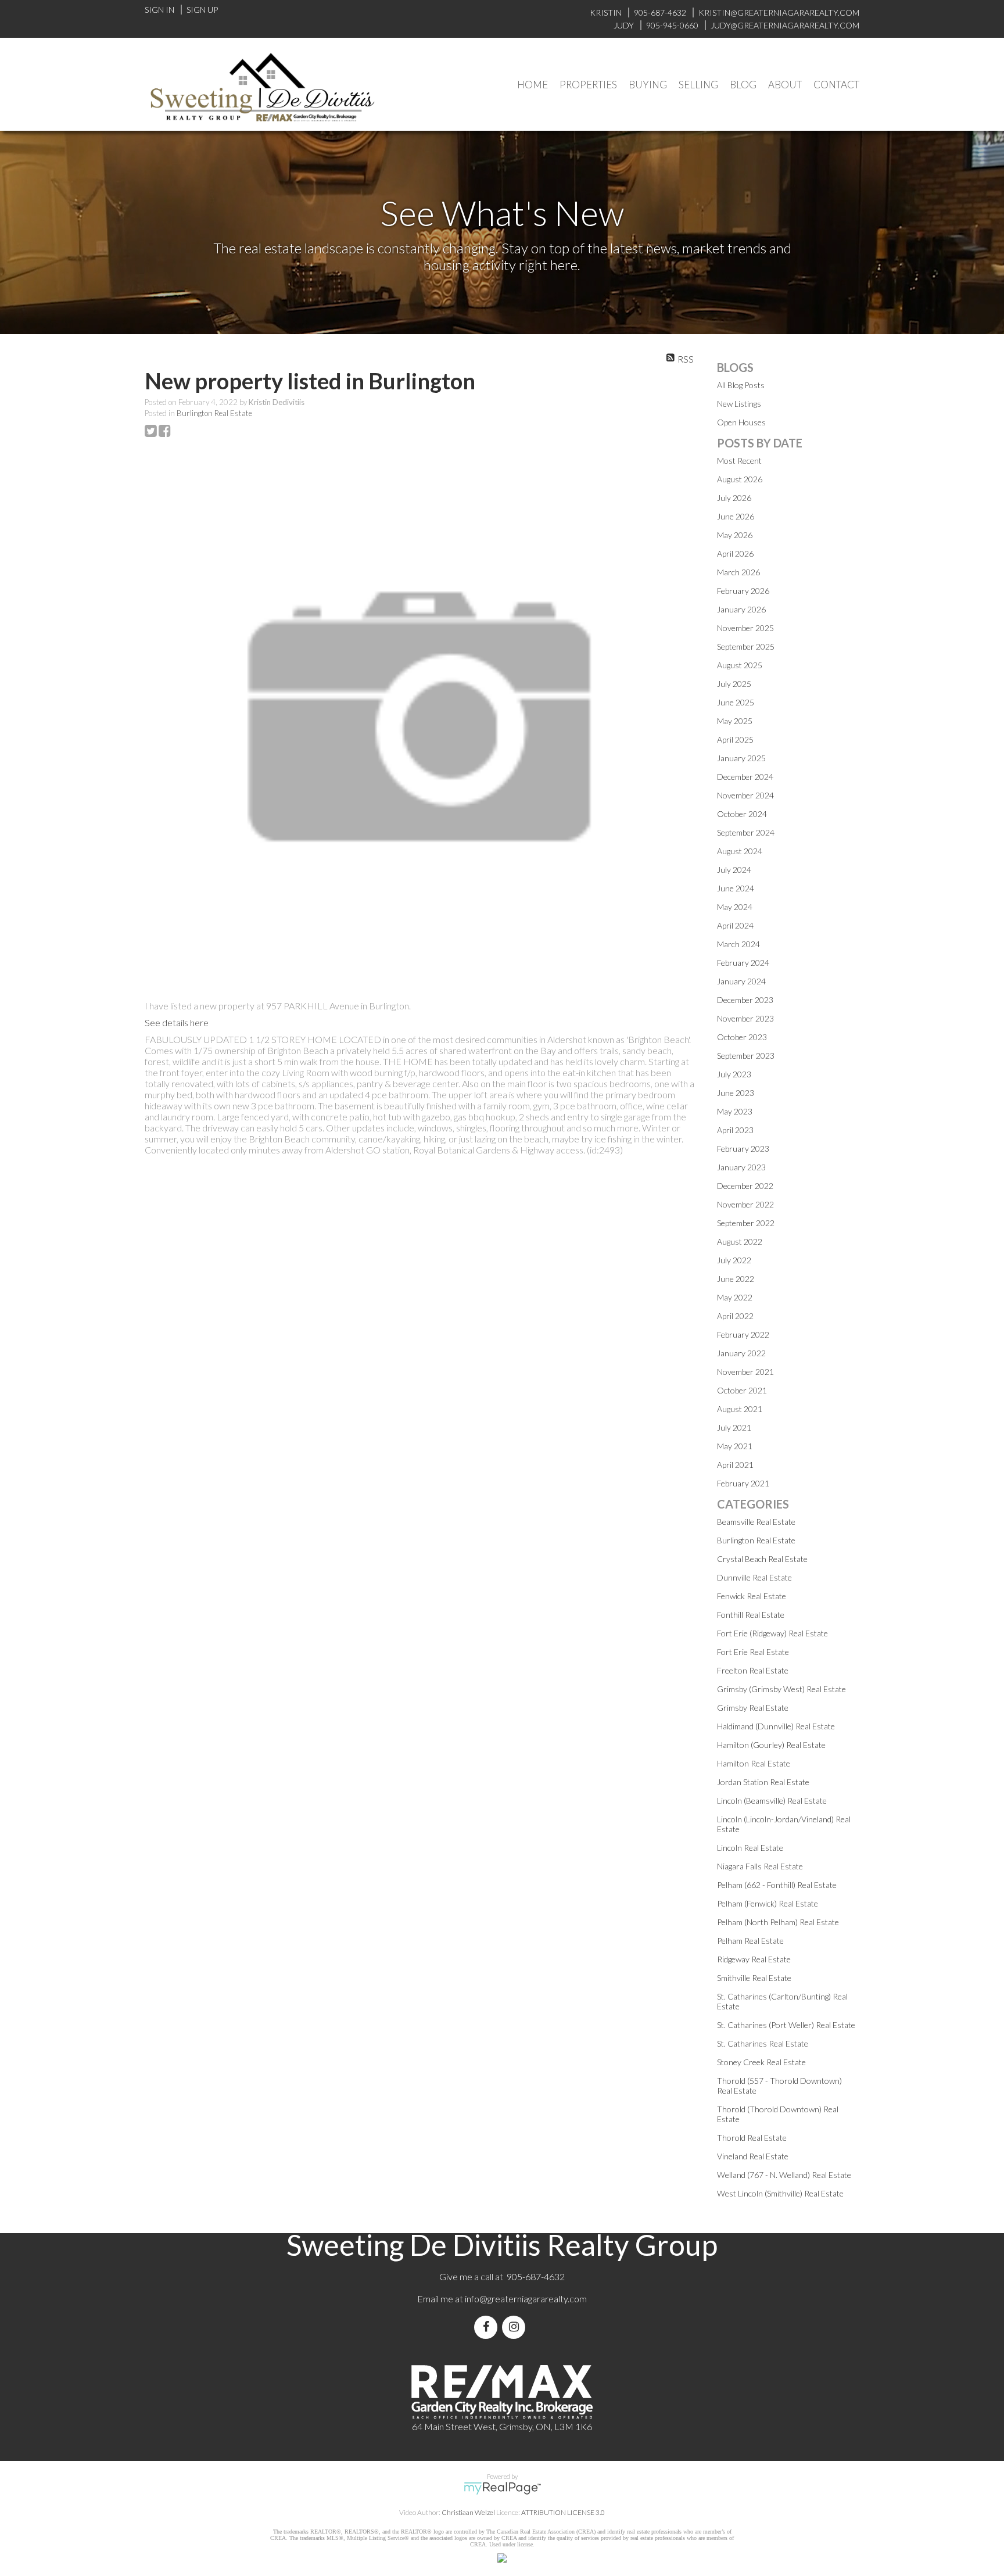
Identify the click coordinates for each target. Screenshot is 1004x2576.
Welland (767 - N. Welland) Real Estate (784, 2175)
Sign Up (202, 10)
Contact (836, 85)
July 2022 (734, 1260)
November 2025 (745, 628)
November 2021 (745, 1372)
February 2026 (743, 591)
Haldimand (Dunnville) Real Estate (776, 1726)
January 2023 (741, 1167)
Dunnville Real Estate (754, 1577)
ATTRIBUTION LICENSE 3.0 (563, 2512)
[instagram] (516, 2327)
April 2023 (735, 1130)
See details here (177, 1022)
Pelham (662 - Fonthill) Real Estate (777, 1885)
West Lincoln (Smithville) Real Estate (780, 2193)
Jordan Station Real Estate (763, 1782)
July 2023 (734, 1074)
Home (533, 85)
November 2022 (745, 1204)
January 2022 (741, 1353)
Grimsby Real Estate (753, 1708)
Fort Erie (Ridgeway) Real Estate (772, 1633)
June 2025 (736, 702)
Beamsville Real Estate (756, 1522)
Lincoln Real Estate (750, 1848)
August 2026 (740, 479)
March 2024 (738, 944)
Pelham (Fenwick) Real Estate (768, 1903)
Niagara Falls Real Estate (760, 1866)
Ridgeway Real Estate (754, 1959)
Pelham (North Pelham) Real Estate (778, 1922)
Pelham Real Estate (750, 1941)
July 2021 (734, 1427)
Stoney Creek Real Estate (761, 2062)
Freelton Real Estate (753, 1670)
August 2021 (740, 1409)
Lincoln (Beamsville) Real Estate (772, 1801)
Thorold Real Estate (752, 2138)
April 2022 (735, 1316)
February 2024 (743, 963)
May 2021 (735, 1446)
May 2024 (735, 907)
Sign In (159, 10)
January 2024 (741, 981)
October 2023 (742, 1037)
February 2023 (743, 1149)
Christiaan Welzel (468, 2512)
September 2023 (746, 1056)
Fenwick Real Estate (752, 1596)
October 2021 (742, 1390)
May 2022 (735, 1297)
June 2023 (736, 1093)
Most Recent (739, 461)
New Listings (739, 404)
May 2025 (735, 721)
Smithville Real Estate (754, 1978)
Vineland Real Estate (753, 2156)
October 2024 (742, 814)
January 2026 (741, 609)
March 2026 (738, 572)
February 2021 (743, 1483)
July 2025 (734, 684)
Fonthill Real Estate (751, 1615)
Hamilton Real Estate (754, 1763)
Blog (743, 85)
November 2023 (745, 1018)
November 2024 (745, 795)
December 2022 (745, 1186)
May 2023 (735, 1111)
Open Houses (741, 422)
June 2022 (736, 1279)
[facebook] (488, 2327)
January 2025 (741, 758)
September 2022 (746, 1223)
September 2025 (746, 646)
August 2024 (740, 851)
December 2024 (745, 777)
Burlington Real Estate (214, 413)
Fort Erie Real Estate (753, 1652)
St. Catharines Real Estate (763, 2043)
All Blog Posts (741, 385)
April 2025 (735, 739)
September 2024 (746, 832)
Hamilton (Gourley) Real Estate (771, 1745)
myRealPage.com (502, 2488)
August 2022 (740, 1242)
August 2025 (740, 665)
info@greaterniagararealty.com (526, 2299)
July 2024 (734, 870)
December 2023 (745, 1000)
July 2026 (734, 498)
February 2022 (743, 1334)
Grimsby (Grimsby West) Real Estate (781, 1689)
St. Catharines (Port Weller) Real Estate (786, 2025)
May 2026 (735, 535)
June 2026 (736, 516)
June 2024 (736, 888)
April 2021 (735, 1465)
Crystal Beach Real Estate (762, 1559)
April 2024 (735, 925)
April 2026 (735, 553)
